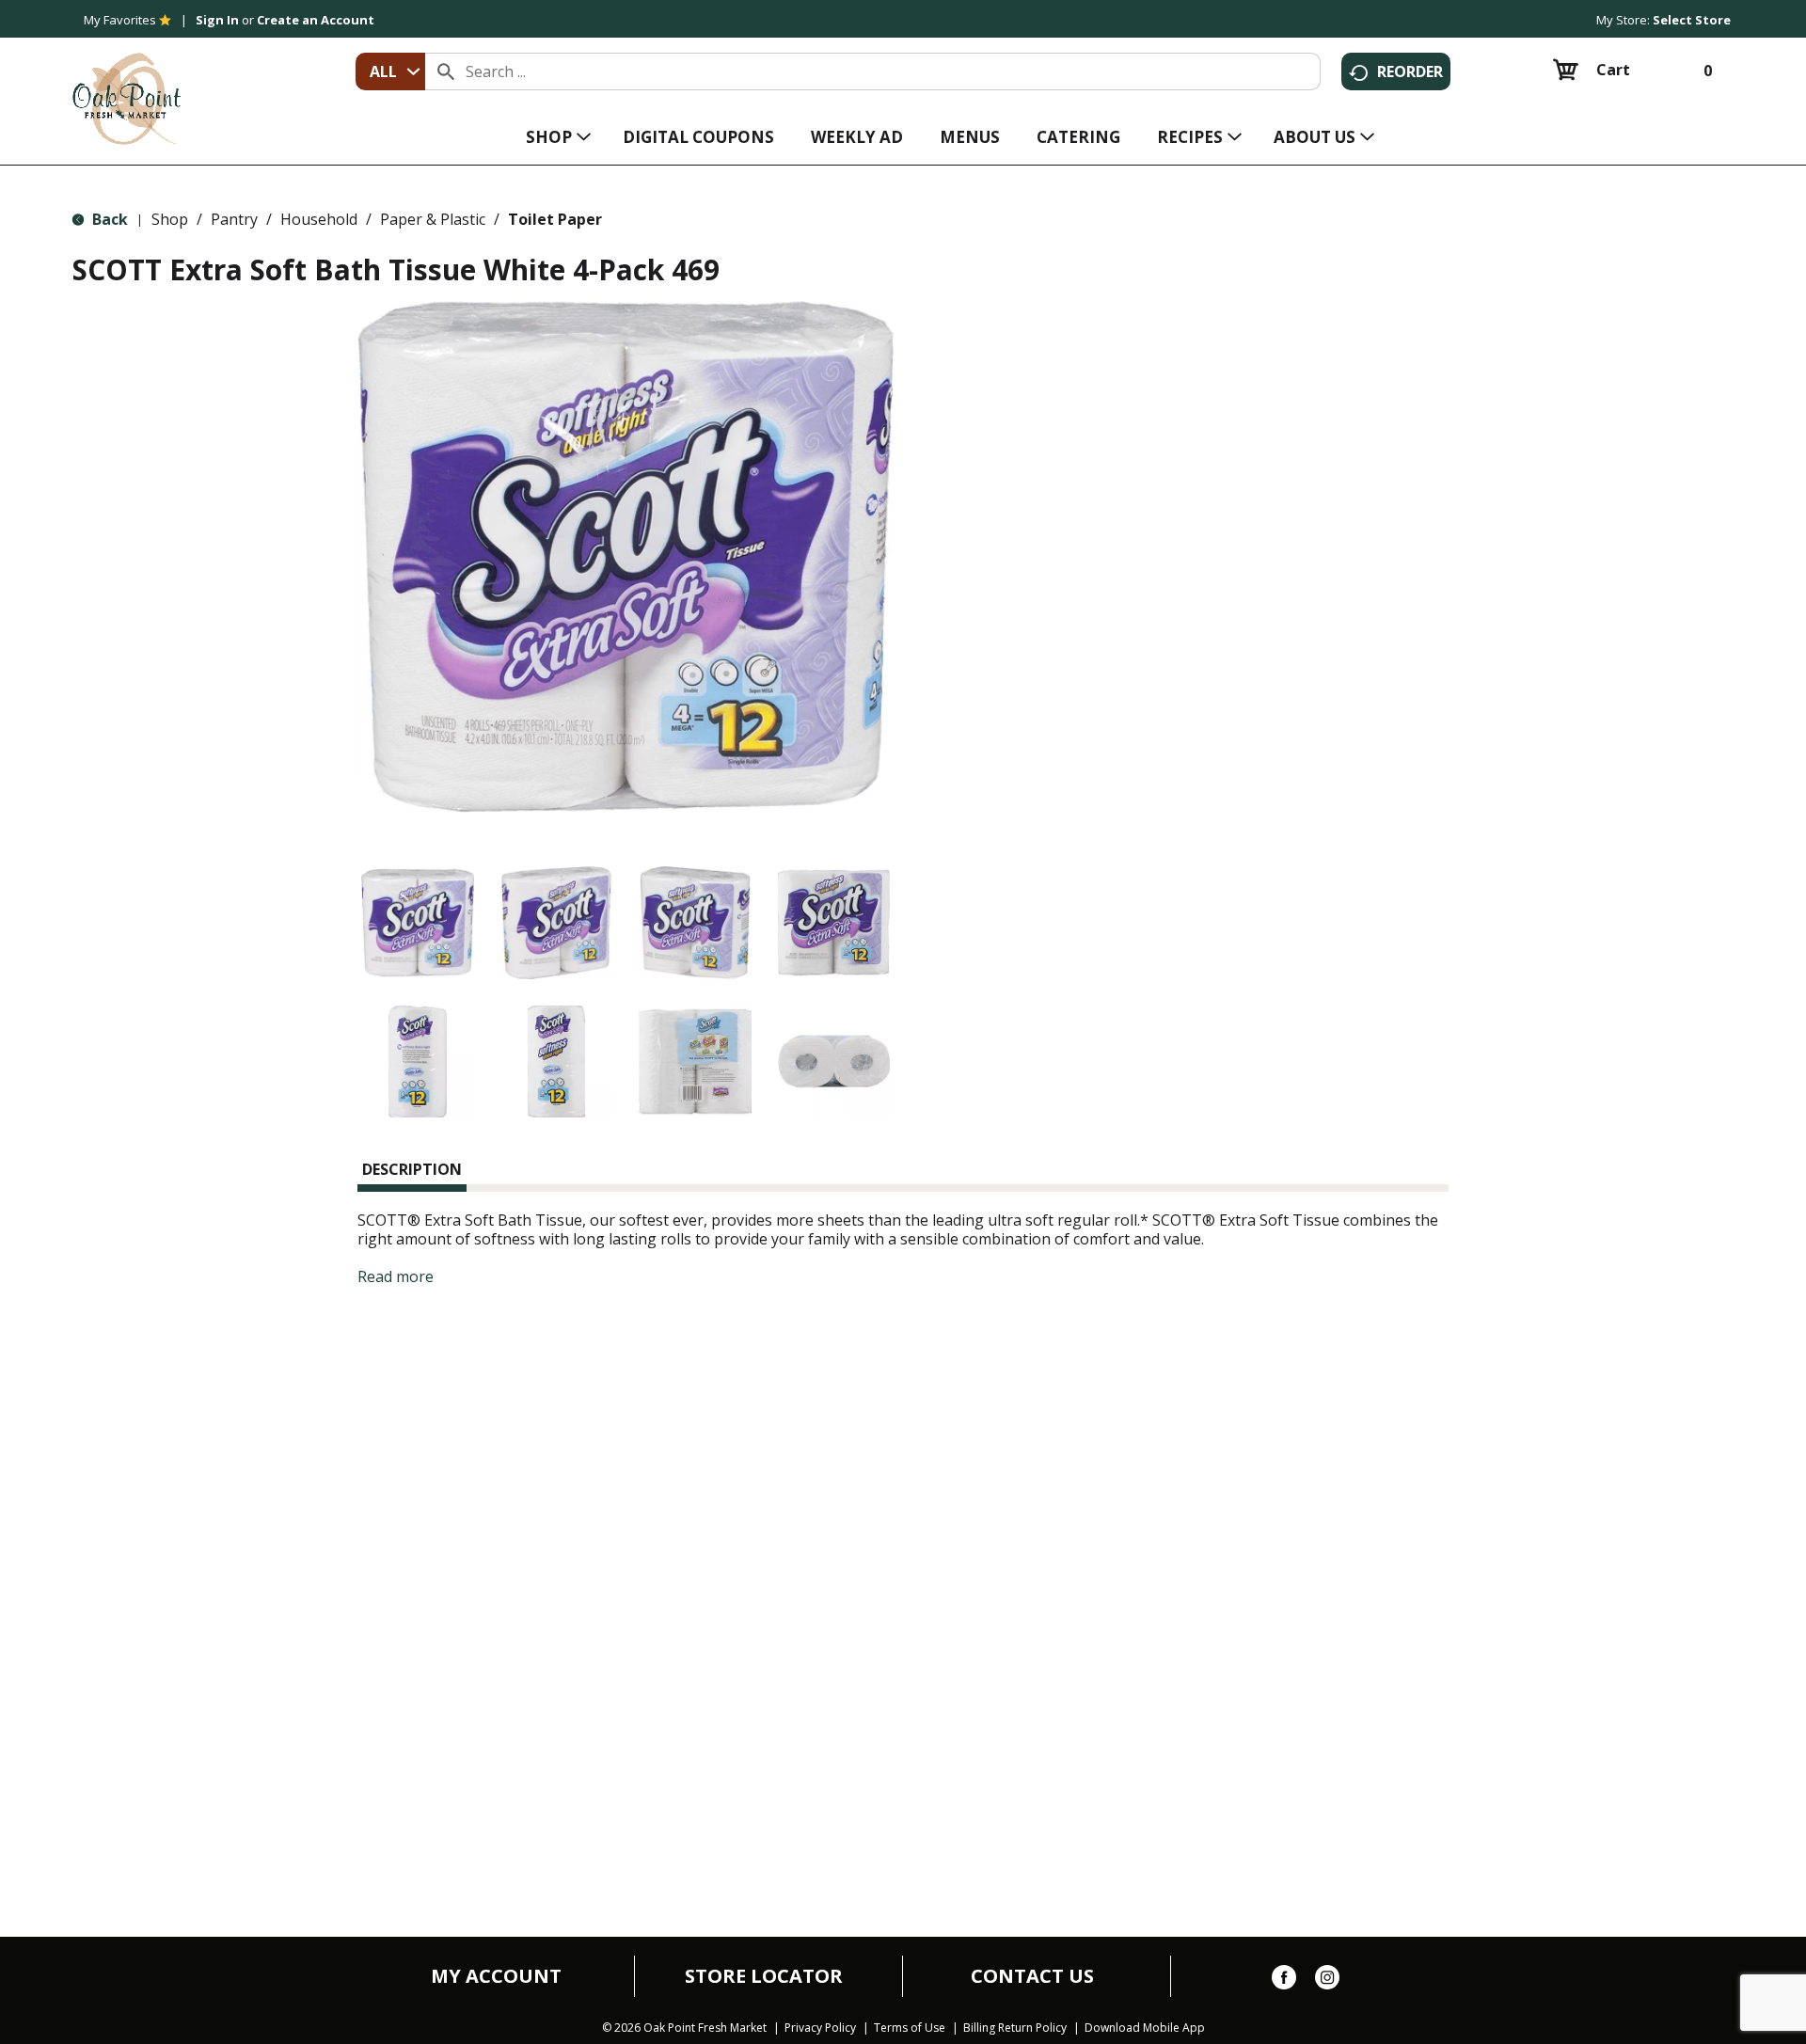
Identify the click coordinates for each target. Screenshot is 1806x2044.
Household (319, 219)
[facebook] (1284, 1981)
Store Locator (764, 1976)
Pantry (234, 219)
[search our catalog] (446, 71)
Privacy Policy (820, 2028)
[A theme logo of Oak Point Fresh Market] (127, 86)
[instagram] (1327, 1981)
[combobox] (390, 71)
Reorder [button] (1410, 71)
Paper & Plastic (433, 219)
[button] (418, 923)
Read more (396, 1276)
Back (108, 219)
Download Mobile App (1145, 2028)
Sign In (217, 20)
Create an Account (316, 20)
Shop (170, 219)
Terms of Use (910, 2028)
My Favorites (120, 20)
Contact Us (1032, 1976)
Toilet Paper (555, 219)
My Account (496, 1976)
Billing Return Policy (1015, 2028)
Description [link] (412, 1169)
